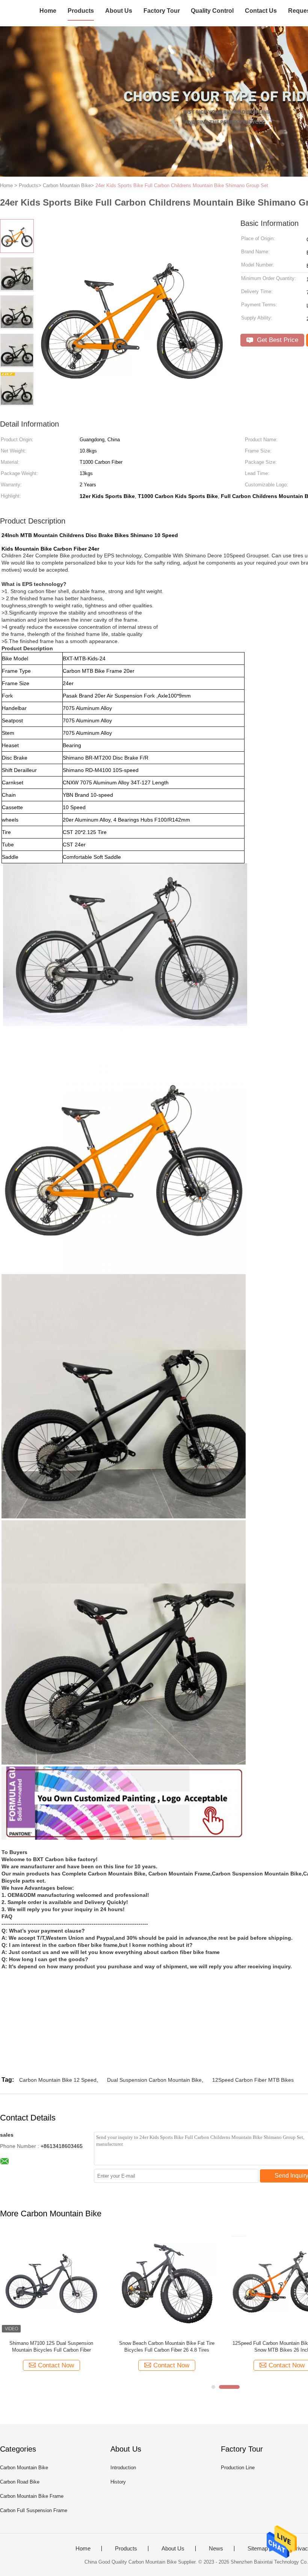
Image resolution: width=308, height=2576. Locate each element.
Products (81, 11)
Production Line (238, 2468)
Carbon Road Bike (20, 2482)
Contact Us (261, 11)
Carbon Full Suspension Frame (34, 2510)
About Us (119, 11)
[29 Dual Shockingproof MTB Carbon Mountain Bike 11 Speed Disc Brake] (62, 2283)
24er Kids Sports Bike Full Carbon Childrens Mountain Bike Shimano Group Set (182, 185)
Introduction (123, 2468)
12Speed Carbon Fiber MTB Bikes (253, 2080)
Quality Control (212, 11)
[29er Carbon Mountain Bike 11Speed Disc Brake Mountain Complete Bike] (177, 2283)
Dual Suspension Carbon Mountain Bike (154, 2080)
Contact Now (66, 2365)
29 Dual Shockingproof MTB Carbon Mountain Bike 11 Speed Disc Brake (62, 2347)
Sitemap (258, 2549)
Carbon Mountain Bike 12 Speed (58, 2080)
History (118, 2482)
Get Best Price (277, 340)
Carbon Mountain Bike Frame (32, 2496)
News (216, 2549)
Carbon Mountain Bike (24, 2468)
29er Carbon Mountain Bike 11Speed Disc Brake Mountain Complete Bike (177, 2347)
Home (48, 11)
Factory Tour (162, 11)
